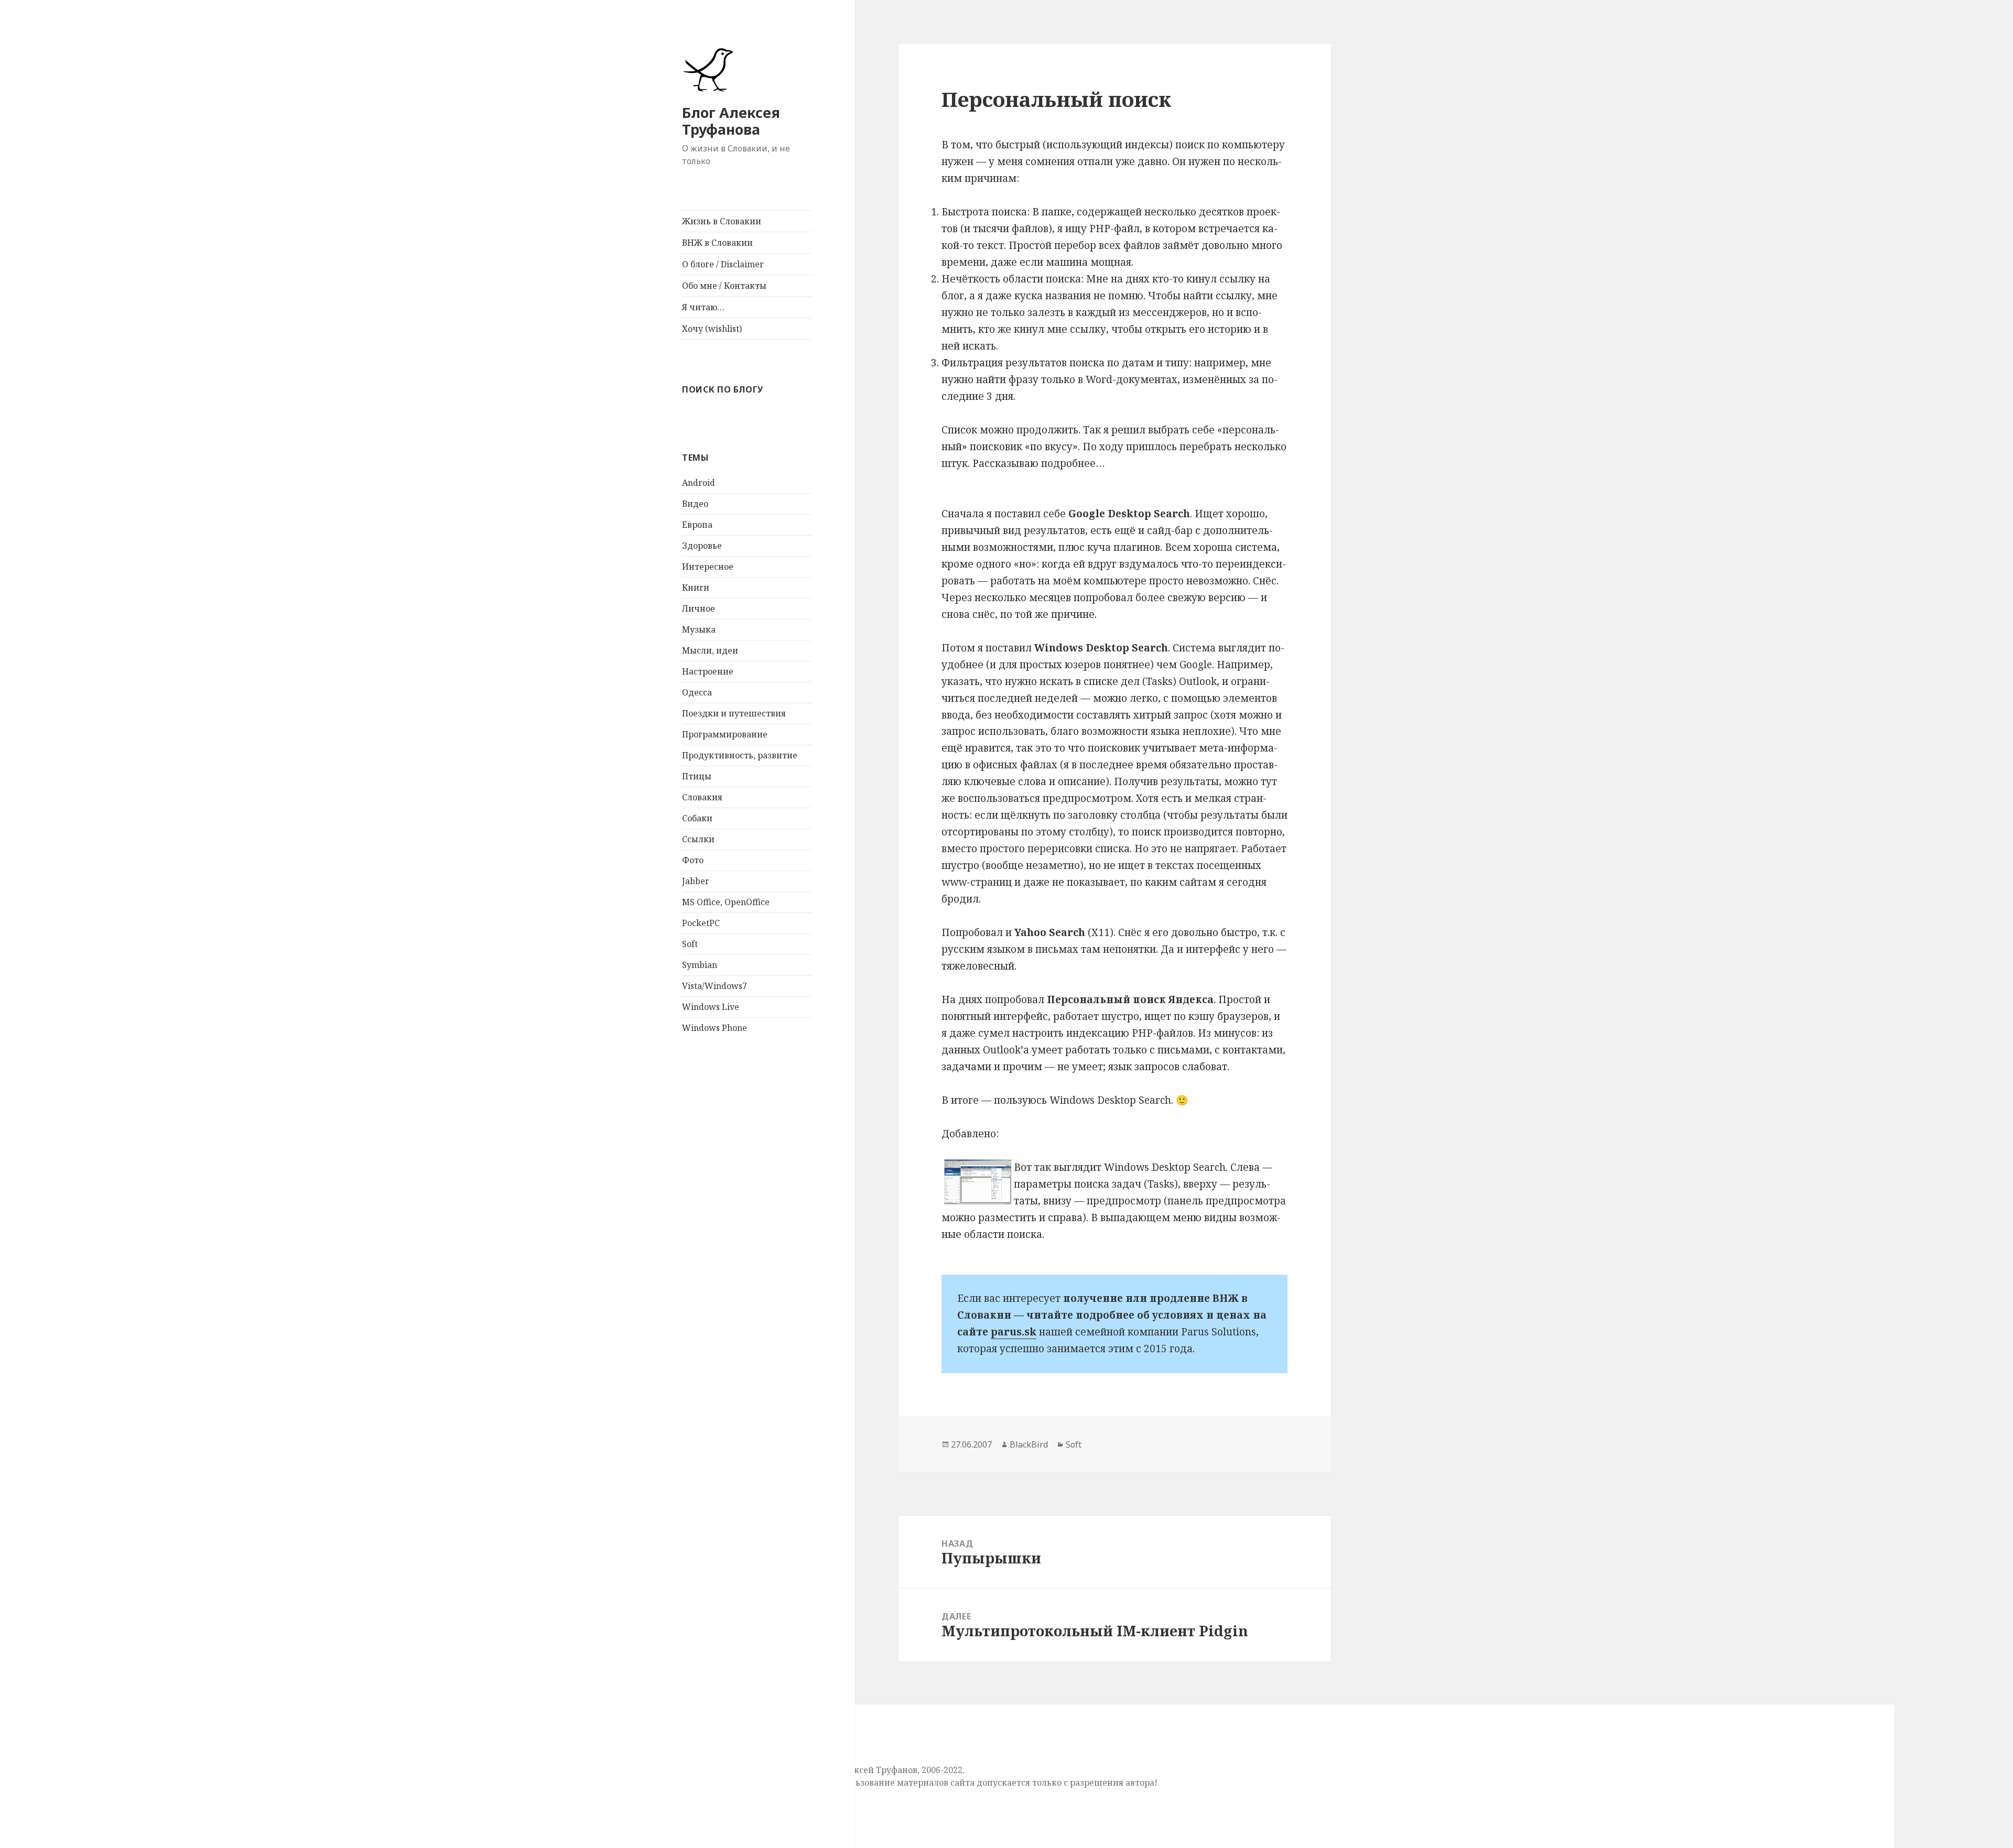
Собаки (697, 818)
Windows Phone (715, 1028)
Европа (697, 525)
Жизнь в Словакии (722, 221)
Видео (695, 504)
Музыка (699, 629)
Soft (690, 944)
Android (699, 483)
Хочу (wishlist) (712, 329)
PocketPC (701, 923)
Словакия (702, 797)
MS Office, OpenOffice (726, 902)
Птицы (697, 776)
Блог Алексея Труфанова (731, 121)
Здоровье (702, 546)
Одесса (697, 692)
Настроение (708, 671)
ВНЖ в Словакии (717, 243)
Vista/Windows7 (715, 986)
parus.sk (1014, 1332)
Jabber (696, 881)
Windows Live (711, 1007)
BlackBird (1029, 1444)
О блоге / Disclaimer (723, 264)
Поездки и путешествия (734, 713)
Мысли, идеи (710, 650)
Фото (693, 860)
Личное (699, 608)
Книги (696, 588)
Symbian (700, 965)
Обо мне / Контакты (724, 286)
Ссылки (698, 839)
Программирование (725, 734)
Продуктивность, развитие (740, 755)
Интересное (708, 567)
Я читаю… (703, 307)
